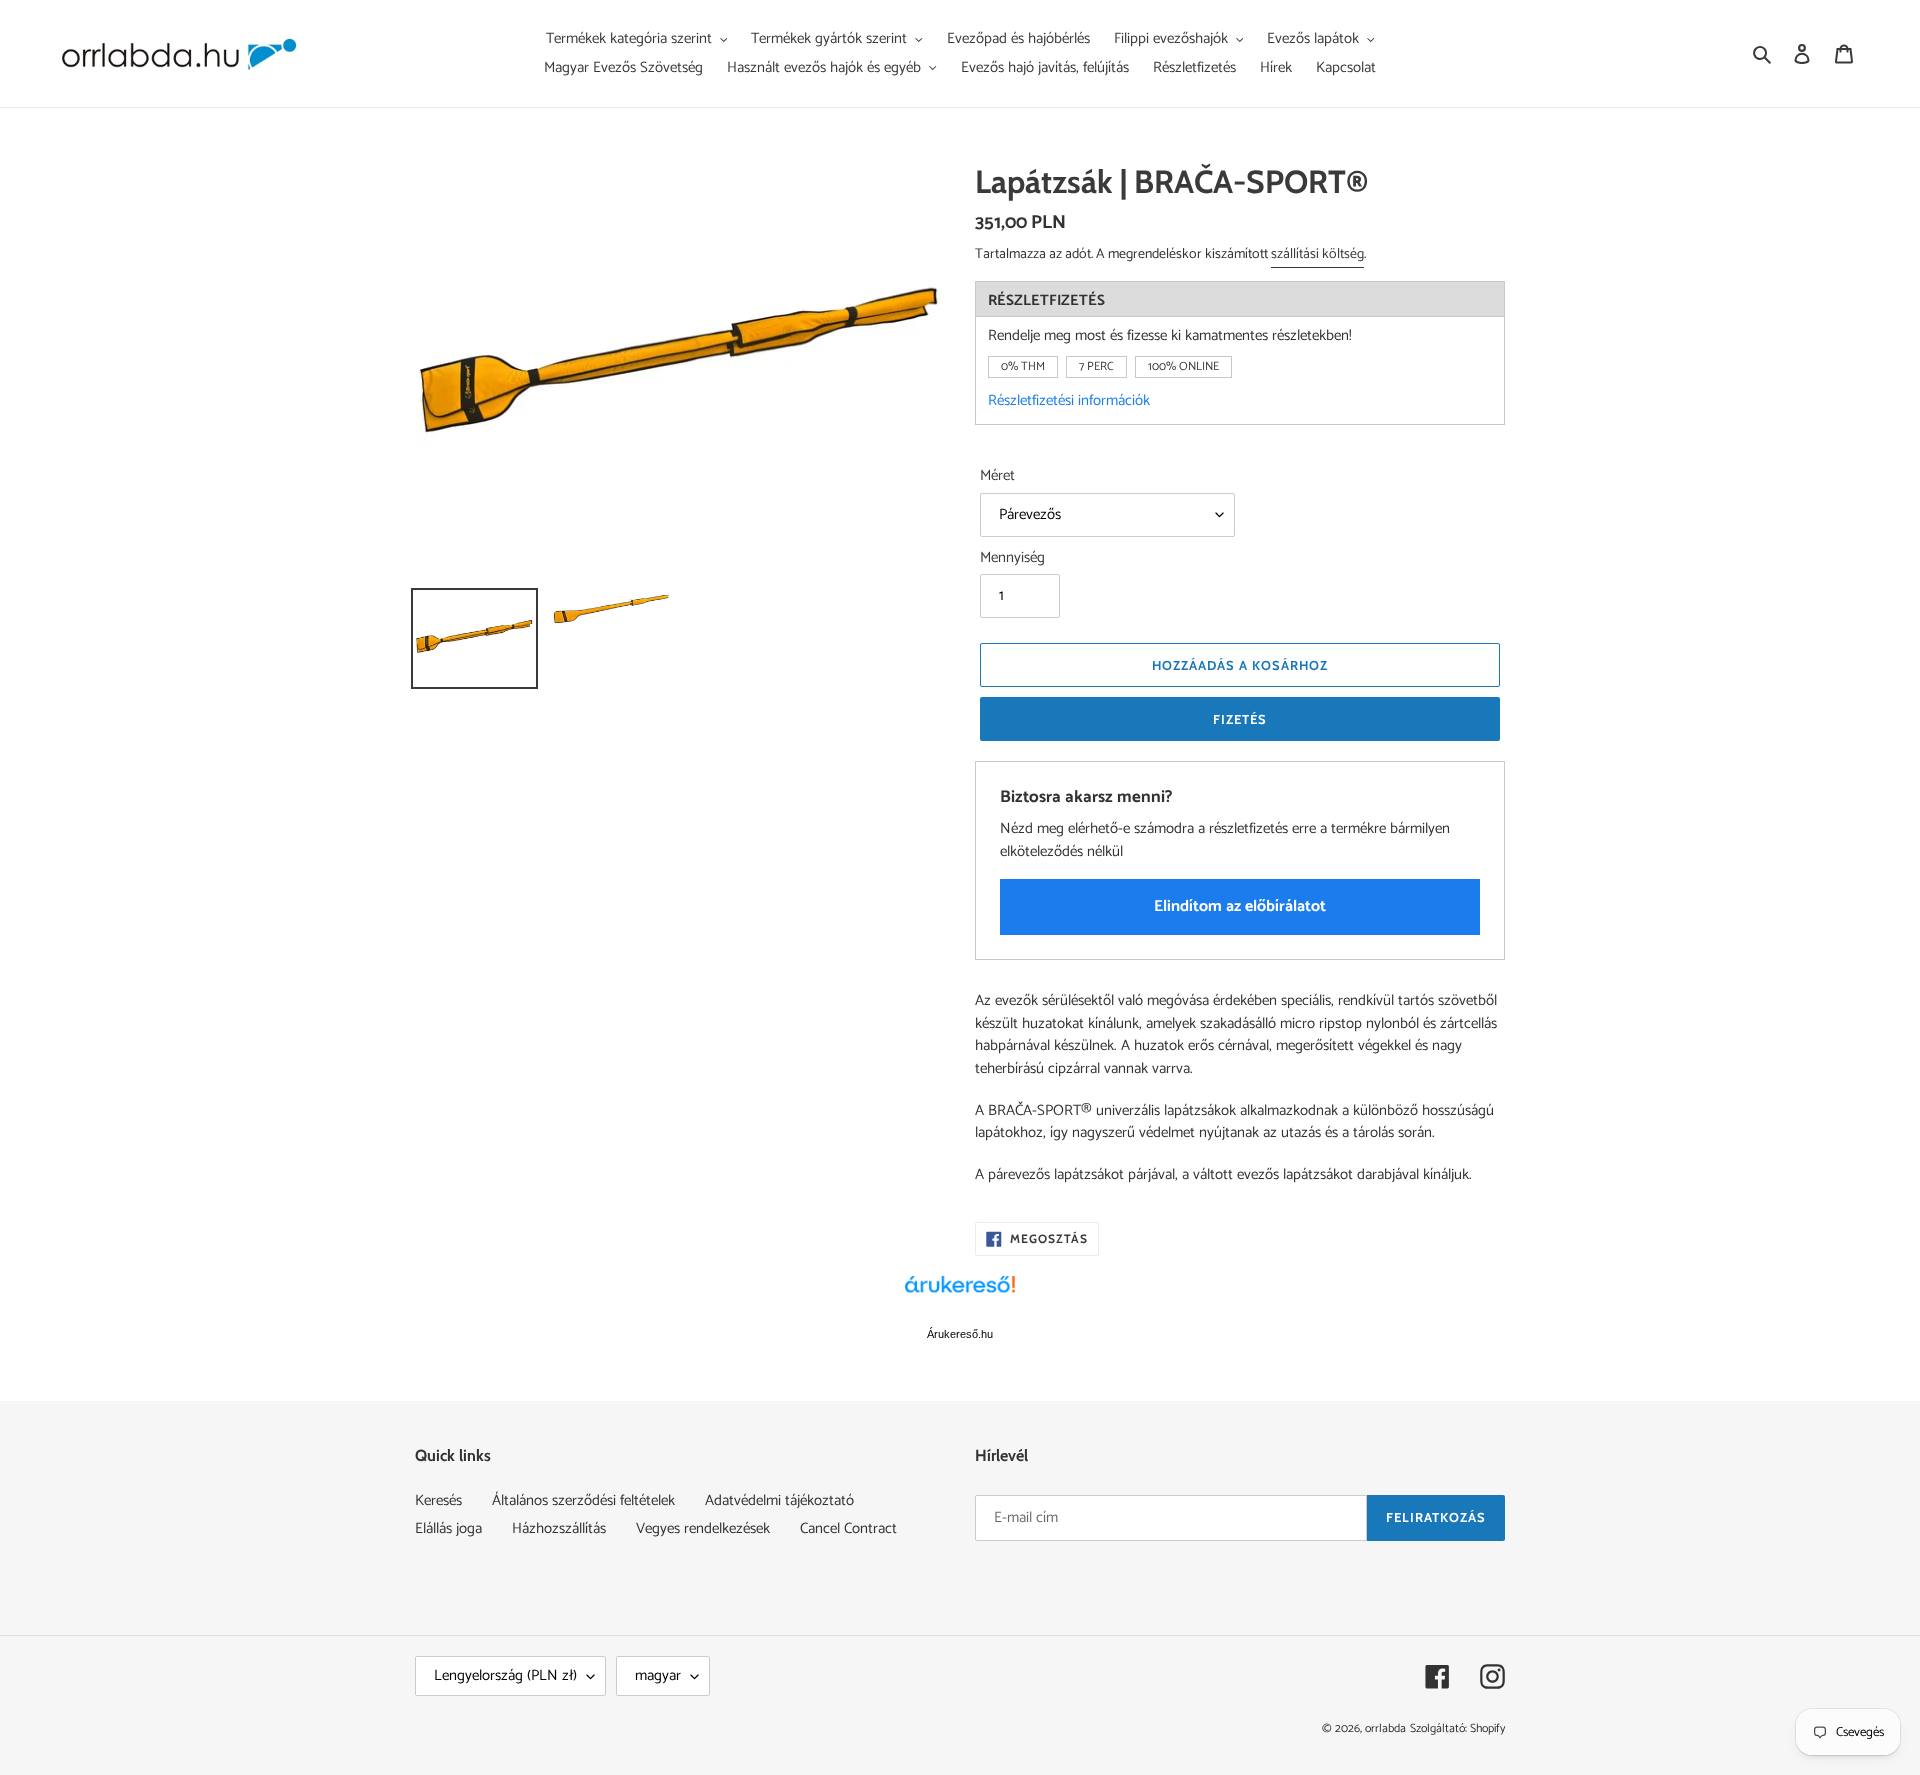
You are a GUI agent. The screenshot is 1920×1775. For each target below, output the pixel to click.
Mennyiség (1012, 558)
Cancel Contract (848, 1528)
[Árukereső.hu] (960, 1295)
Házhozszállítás (559, 1528)
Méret (997, 476)
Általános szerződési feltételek (583, 1500)
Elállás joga (448, 1528)
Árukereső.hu (960, 1334)
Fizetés (1240, 719)
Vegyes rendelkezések (703, 1528)
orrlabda (1385, 1728)
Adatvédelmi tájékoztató (779, 1500)
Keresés (438, 1500)
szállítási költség (1317, 254)
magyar (658, 1675)
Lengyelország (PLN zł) (505, 1675)
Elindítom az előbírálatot (1240, 906)
